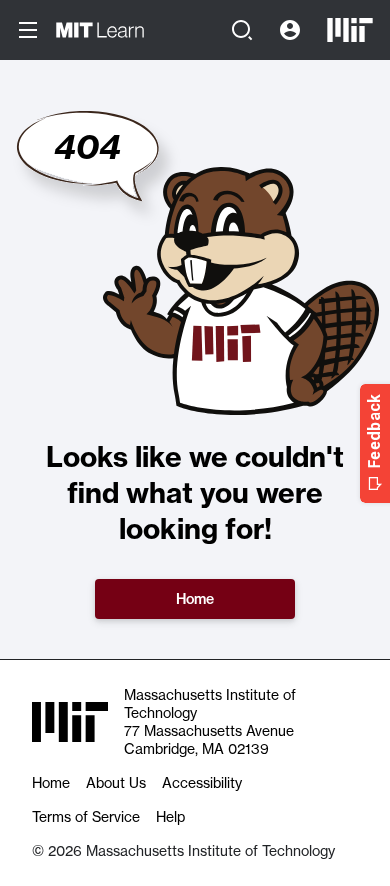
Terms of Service (86, 817)
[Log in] (290, 30)
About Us (116, 783)
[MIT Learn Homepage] (100, 30)
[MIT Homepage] (350, 30)
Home (195, 599)
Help (170, 817)
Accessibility (202, 783)
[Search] (242, 30)
